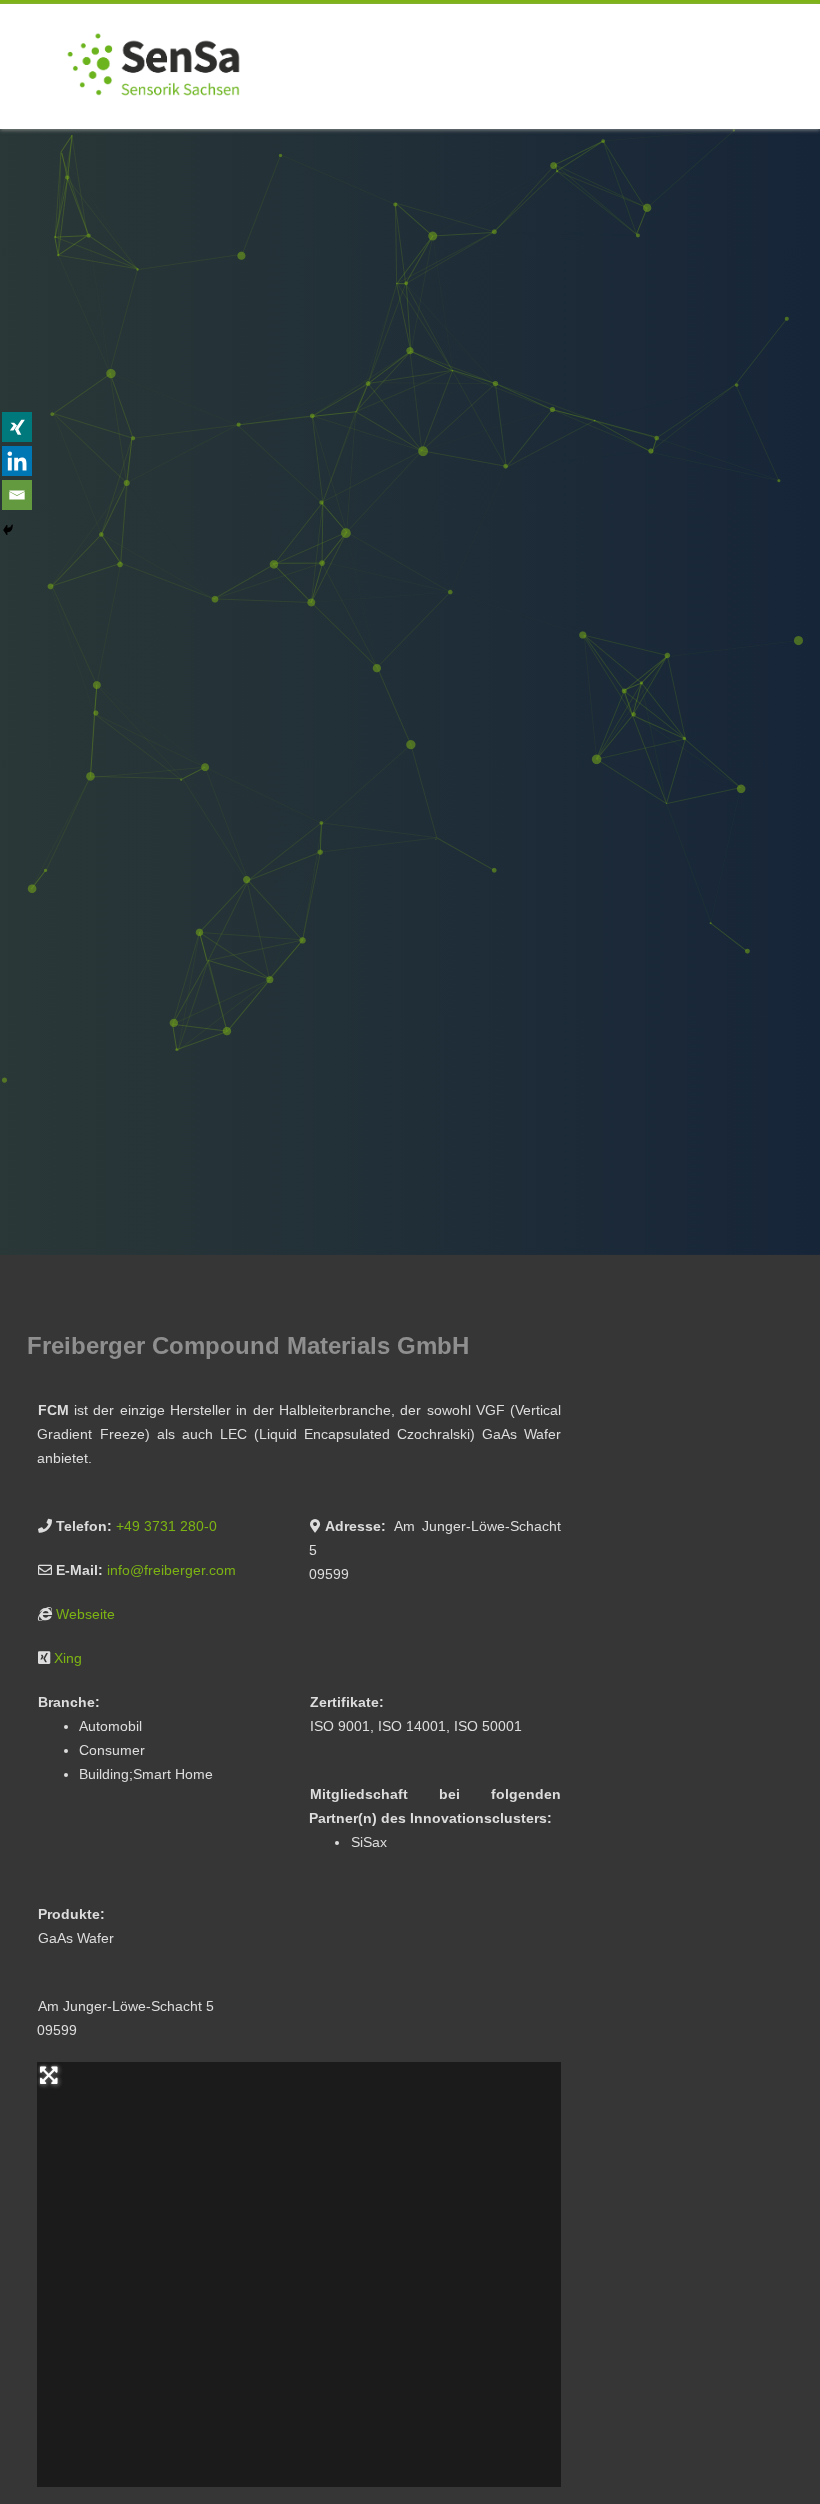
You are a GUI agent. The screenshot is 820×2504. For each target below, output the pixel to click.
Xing (68, 1658)
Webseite (85, 1614)
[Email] (17, 495)
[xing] (17, 427)
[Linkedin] (17, 461)
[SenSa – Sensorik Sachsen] (153, 122)
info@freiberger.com (171, 1570)
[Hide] (8, 530)
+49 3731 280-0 (166, 1526)
